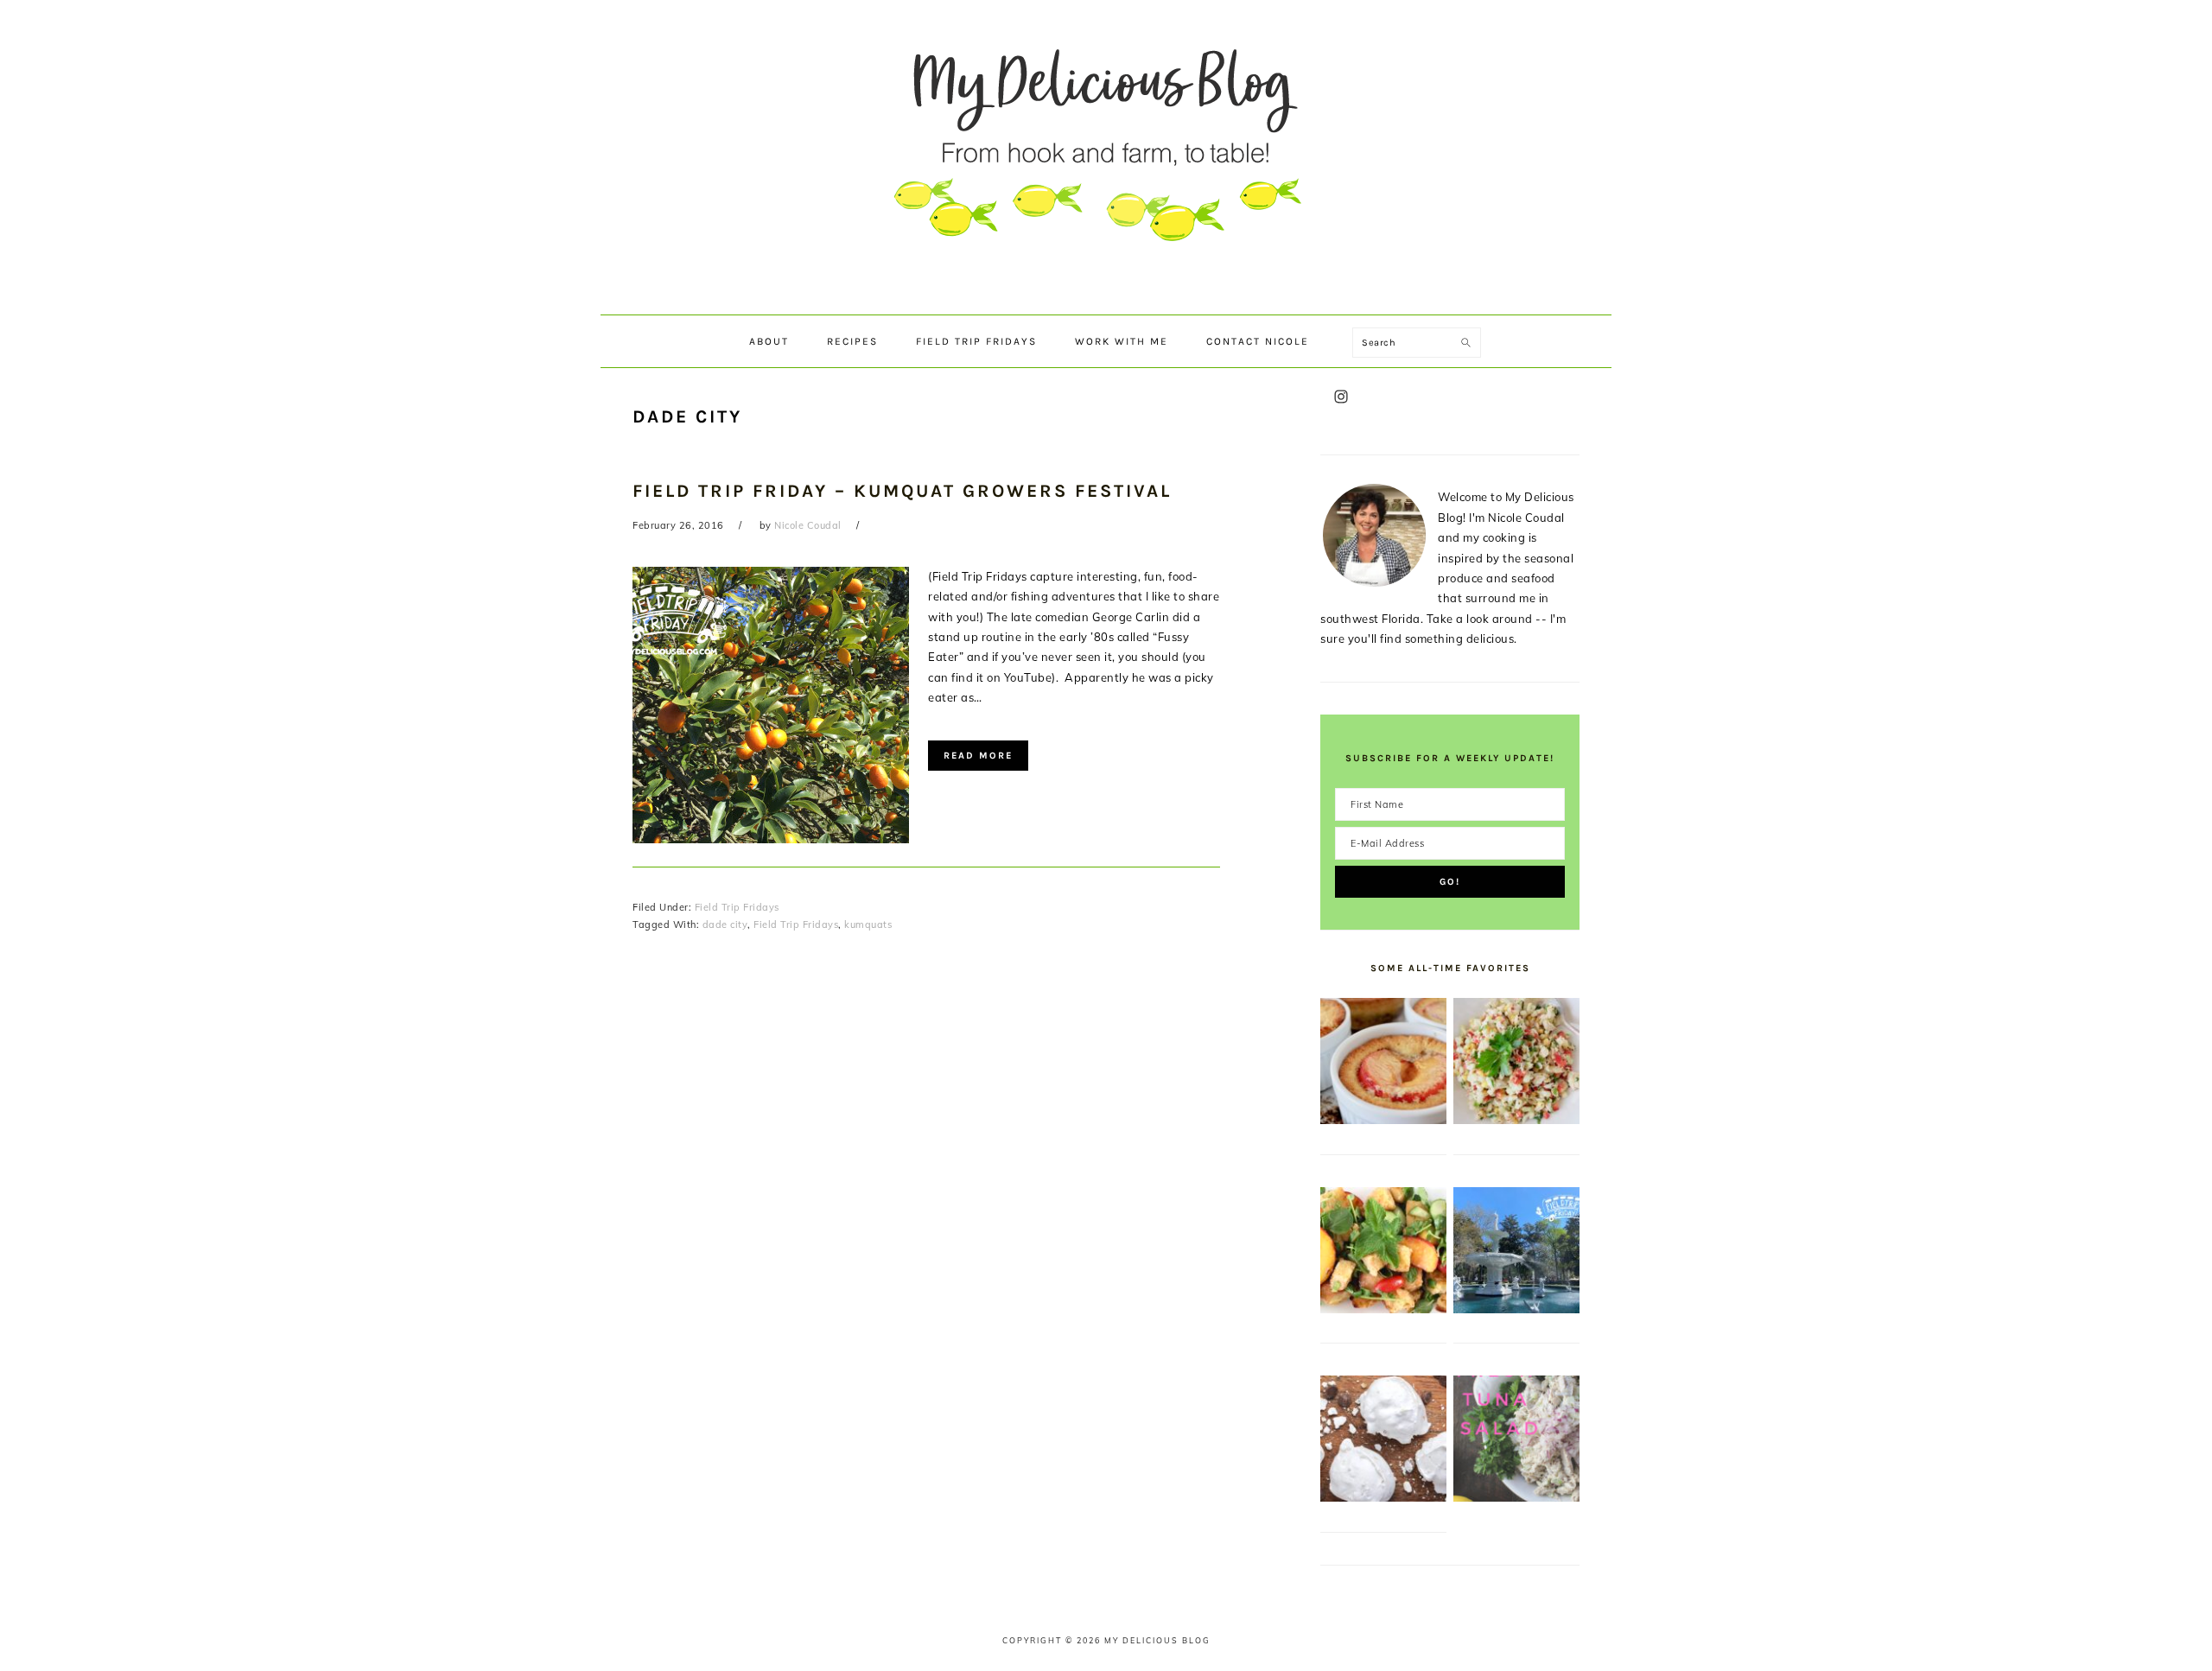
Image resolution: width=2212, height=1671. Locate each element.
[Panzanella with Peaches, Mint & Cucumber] (1383, 1309)
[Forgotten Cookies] (1383, 1497)
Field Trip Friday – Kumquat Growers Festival (902, 491)
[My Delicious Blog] (1106, 298)
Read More (978, 756)
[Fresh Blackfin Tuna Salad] (1516, 1497)
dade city (725, 924)
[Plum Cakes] (1383, 1120)
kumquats (868, 924)
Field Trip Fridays (737, 907)
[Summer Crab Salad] (1516, 1120)
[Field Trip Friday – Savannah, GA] (1516, 1309)
